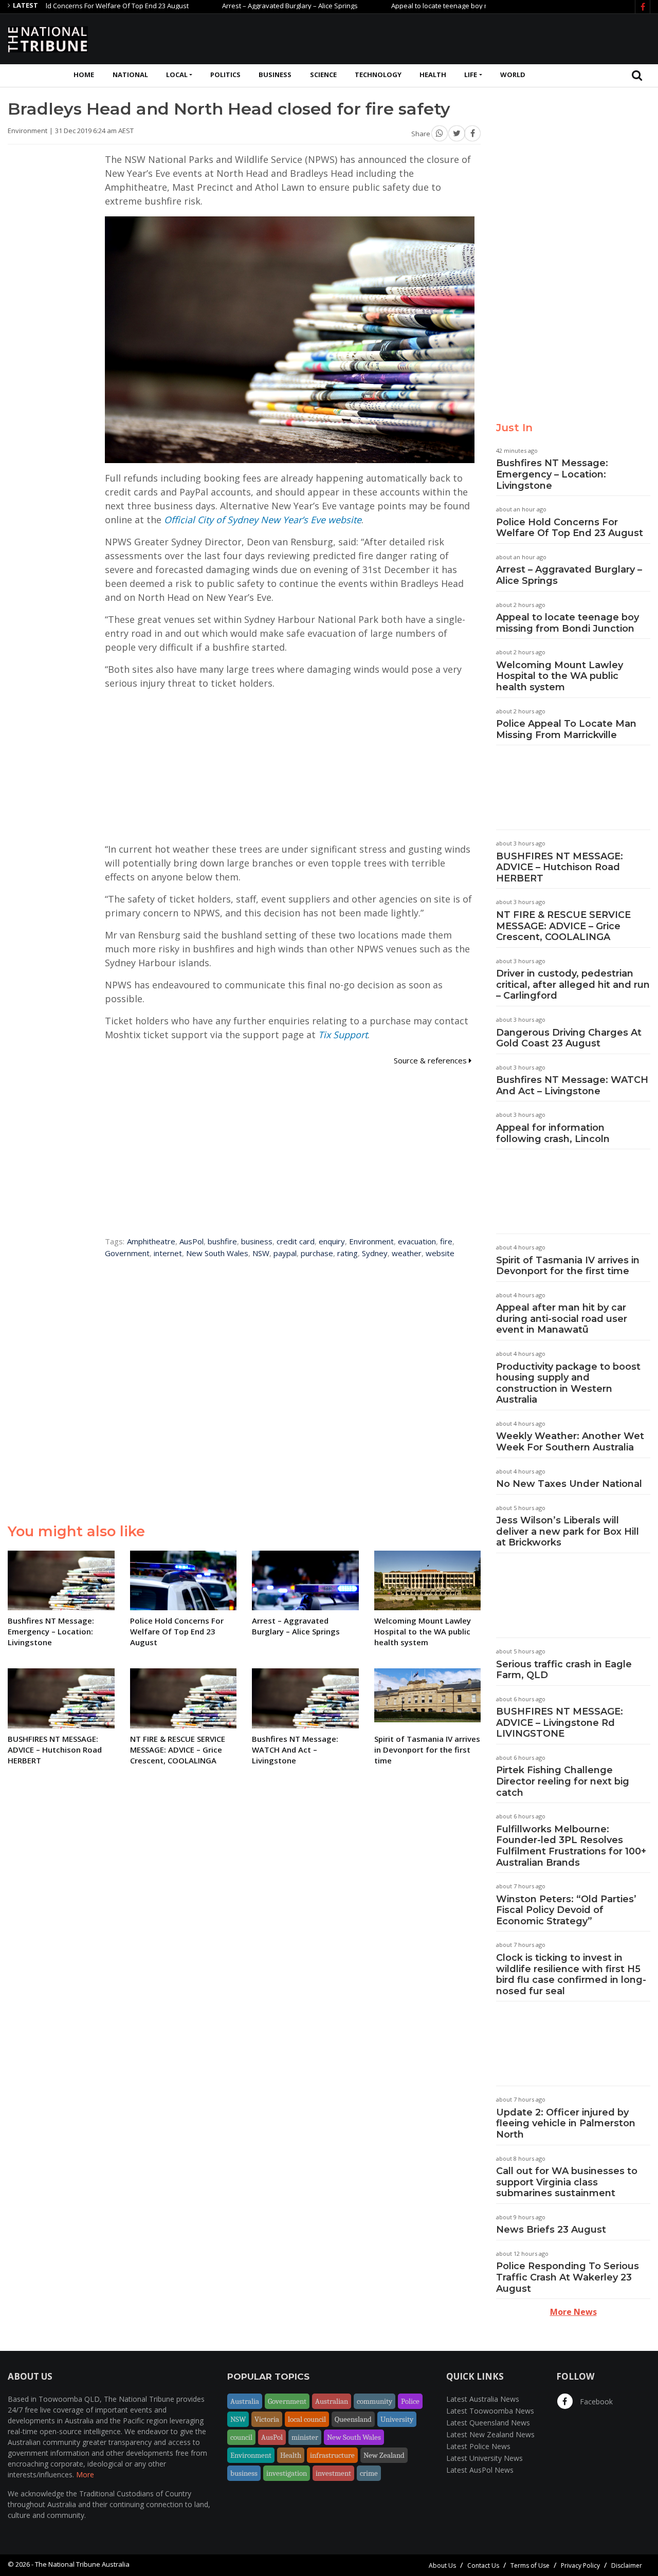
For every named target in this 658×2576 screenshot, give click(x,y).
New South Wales (217, 1253)
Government (127, 1253)
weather (407, 1253)
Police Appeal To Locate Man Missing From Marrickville (566, 729)
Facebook (595, 2402)
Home (84, 75)
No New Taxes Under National (569, 1484)
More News (573, 2312)
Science (323, 75)
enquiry (332, 1241)
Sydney (375, 1253)
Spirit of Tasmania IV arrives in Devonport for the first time (568, 1266)
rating (348, 1253)
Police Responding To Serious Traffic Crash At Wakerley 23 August (568, 2277)
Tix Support (343, 1035)
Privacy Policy (580, 2565)
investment (333, 2473)
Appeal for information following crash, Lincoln (553, 1133)
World (513, 75)
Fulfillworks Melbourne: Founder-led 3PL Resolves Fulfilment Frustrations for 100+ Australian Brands (571, 1846)
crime (369, 2473)
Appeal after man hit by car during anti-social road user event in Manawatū (562, 1319)
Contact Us (483, 2565)
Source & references (431, 1060)
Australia (245, 2401)
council (241, 2437)
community (374, 2401)
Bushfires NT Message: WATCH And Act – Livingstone (572, 1085)
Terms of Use (530, 2565)
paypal (285, 1253)
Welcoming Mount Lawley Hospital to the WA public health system (560, 676)
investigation (287, 2473)
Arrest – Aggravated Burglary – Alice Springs (243, 6)
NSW (261, 1253)
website (440, 1253)
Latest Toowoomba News (490, 2411)
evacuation (417, 1241)
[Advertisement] (463, 38)
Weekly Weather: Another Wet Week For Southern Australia (570, 1442)
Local (177, 75)
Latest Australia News (483, 2399)
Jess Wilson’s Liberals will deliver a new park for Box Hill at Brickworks (568, 1531)
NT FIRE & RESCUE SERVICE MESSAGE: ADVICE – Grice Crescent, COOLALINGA (563, 926)
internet (168, 1253)
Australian (332, 2401)
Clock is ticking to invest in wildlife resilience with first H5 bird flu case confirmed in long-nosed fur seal (571, 1974)
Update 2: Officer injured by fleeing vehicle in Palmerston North (566, 2123)
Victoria (267, 2419)
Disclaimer (627, 2565)
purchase (317, 1253)
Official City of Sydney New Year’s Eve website (263, 520)
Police (410, 2401)
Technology (378, 75)
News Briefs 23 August (551, 2230)
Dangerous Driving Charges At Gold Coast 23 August (569, 1038)
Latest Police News (478, 2446)
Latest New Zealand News (490, 2434)
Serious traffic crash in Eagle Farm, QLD (564, 1670)
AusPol (191, 1241)
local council (307, 2419)
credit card (296, 1241)
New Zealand (384, 2455)
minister (305, 2437)
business (257, 1241)
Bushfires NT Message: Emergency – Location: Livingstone (552, 474)
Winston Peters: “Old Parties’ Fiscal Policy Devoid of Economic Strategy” (566, 1910)
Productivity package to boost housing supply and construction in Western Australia (568, 1383)
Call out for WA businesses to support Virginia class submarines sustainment (567, 2182)
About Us (442, 2565)
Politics (225, 75)
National (130, 75)
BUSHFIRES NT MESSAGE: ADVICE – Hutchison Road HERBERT (560, 867)
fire (446, 1241)
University (397, 2419)
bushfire (222, 1241)
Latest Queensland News (488, 2423)
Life (471, 75)
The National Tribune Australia (82, 2564)
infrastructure (332, 2455)
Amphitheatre (151, 1241)
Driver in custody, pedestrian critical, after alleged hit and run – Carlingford (573, 985)
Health (433, 75)
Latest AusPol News (480, 2470)
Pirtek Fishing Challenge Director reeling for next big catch (563, 1781)
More (85, 2474)
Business (275, 75)
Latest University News (485, 2458)
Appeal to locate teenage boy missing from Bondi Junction (433, 6)
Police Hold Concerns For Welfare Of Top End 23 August (570, 528)
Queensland (353, 2419)
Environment (371, 1241)
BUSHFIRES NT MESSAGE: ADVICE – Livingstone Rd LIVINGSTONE (560, 1723)
